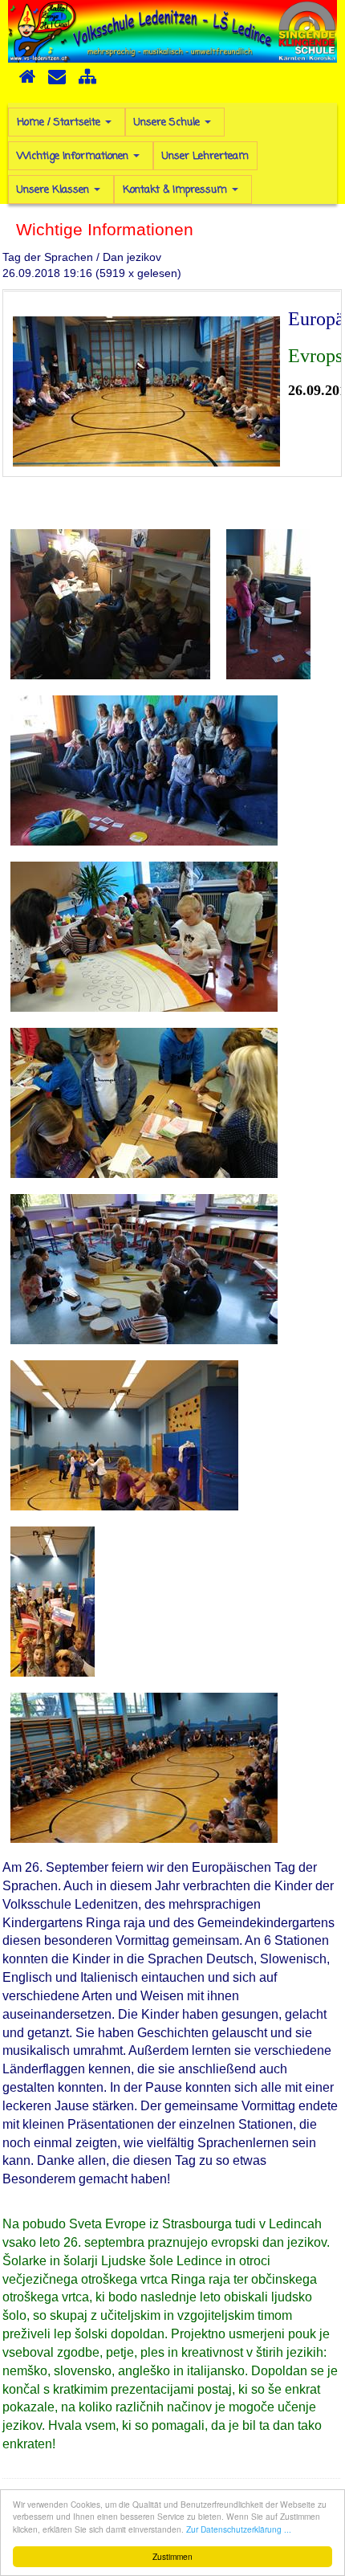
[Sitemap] (87, 82)
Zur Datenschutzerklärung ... (239, 2529)
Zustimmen (172, 2556)
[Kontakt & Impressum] (57, 82)
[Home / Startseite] (27, 82)
